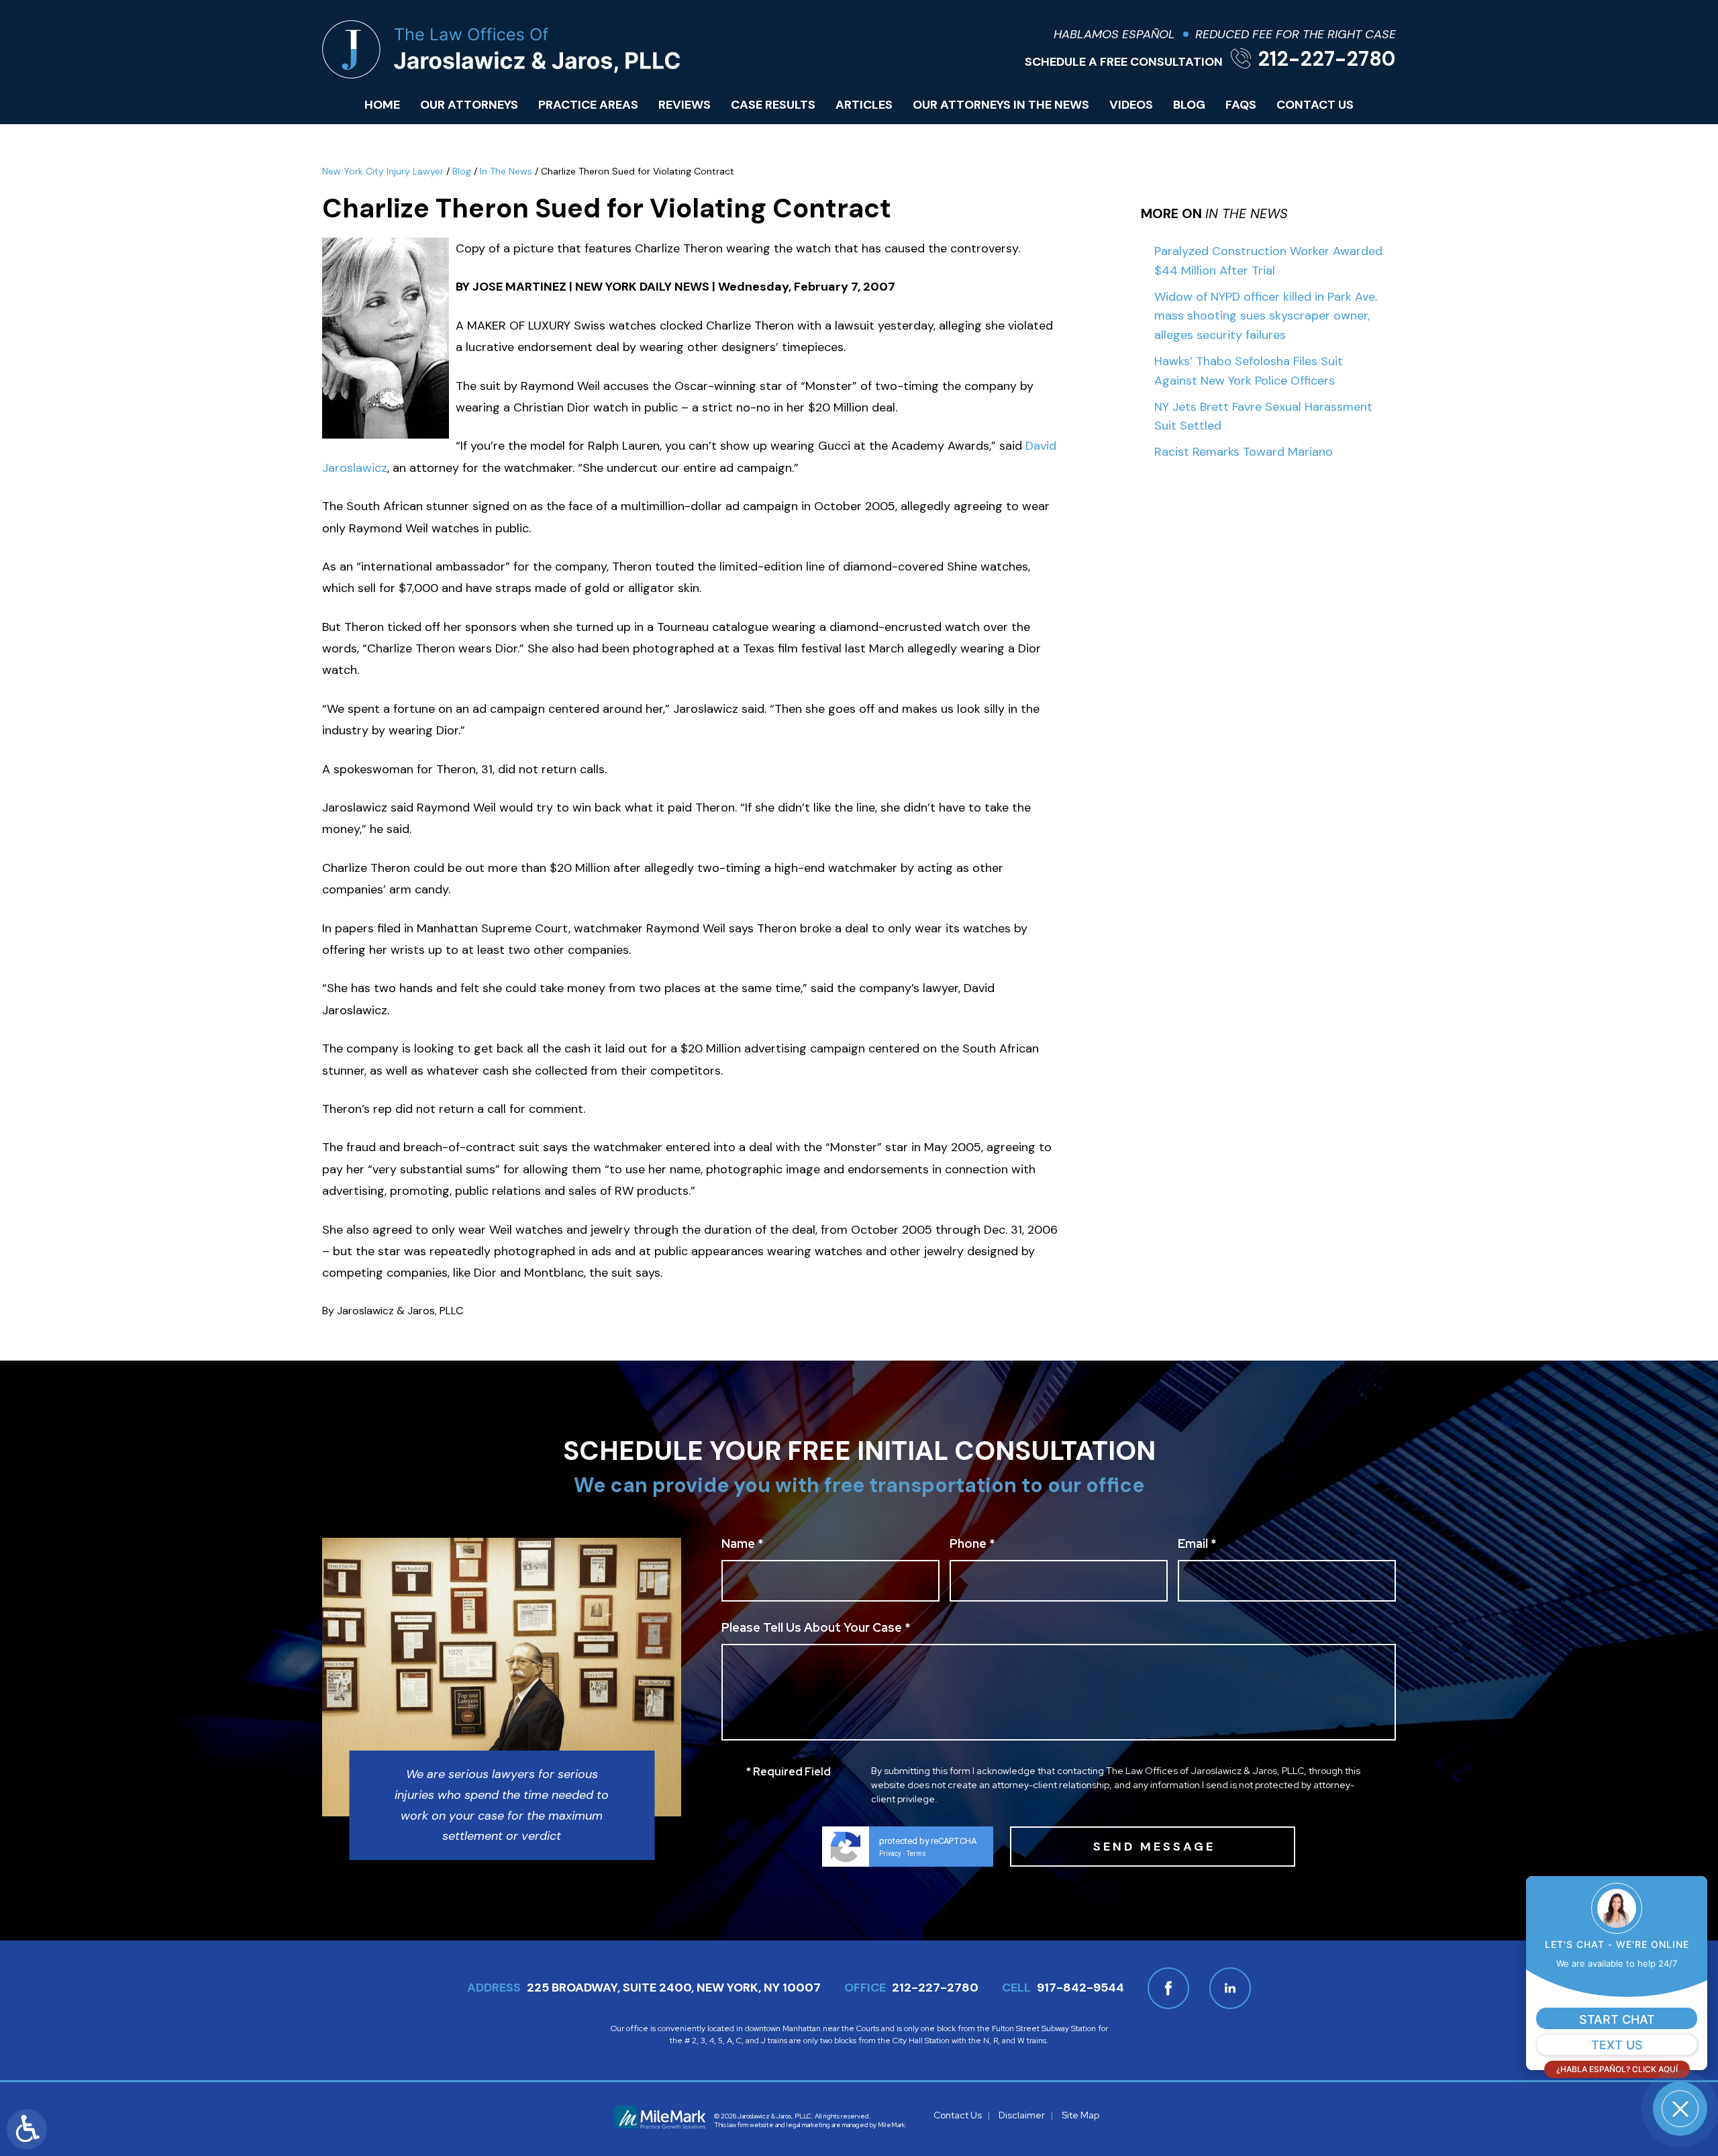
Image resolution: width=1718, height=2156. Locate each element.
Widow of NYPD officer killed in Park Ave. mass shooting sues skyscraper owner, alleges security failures (1266, 316)
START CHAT (1617, 2019)
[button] (1680, 2109)
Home (382, 105)
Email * (1197, 1545)
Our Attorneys (469, 105)
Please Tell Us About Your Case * (816, 1628)
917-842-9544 (1080, 1988)
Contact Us (1315, 105)
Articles (864, 105)
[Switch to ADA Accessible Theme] (27, 2129)
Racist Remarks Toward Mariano (1244, 452)
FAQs (1241, 105)
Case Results (773, 105)
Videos (1131, 105)
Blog (1189, 105)
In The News (506, 171)
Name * (742, 1545)
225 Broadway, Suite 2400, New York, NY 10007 (674, 1988)
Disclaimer (1022, 2115)
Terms (916, 1854)
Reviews (685, 105)
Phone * (972, 1545)
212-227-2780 (1327, 59)
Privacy (890, 1854)
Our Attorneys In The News (1001, 105)
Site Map (1080, 2115)
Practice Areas (588, 105)
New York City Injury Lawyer (383, 171)
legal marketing (808, 2125)
